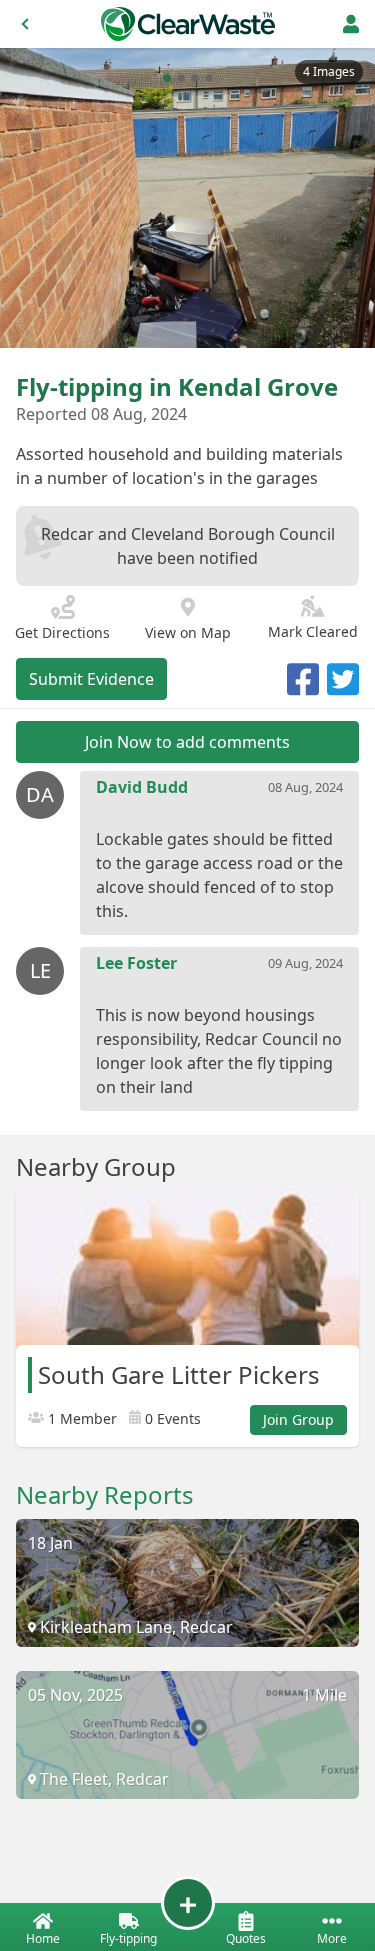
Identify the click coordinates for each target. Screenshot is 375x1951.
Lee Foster (136, 963)
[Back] (25, 24)
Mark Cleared (313, 631)
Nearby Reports (105, 1495)
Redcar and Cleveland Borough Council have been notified (188, 546)
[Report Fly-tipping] (188, 1903)
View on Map (188, 632)
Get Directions (62, 632)
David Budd (142, 787)
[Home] (188, 24)
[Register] (351, 24)
